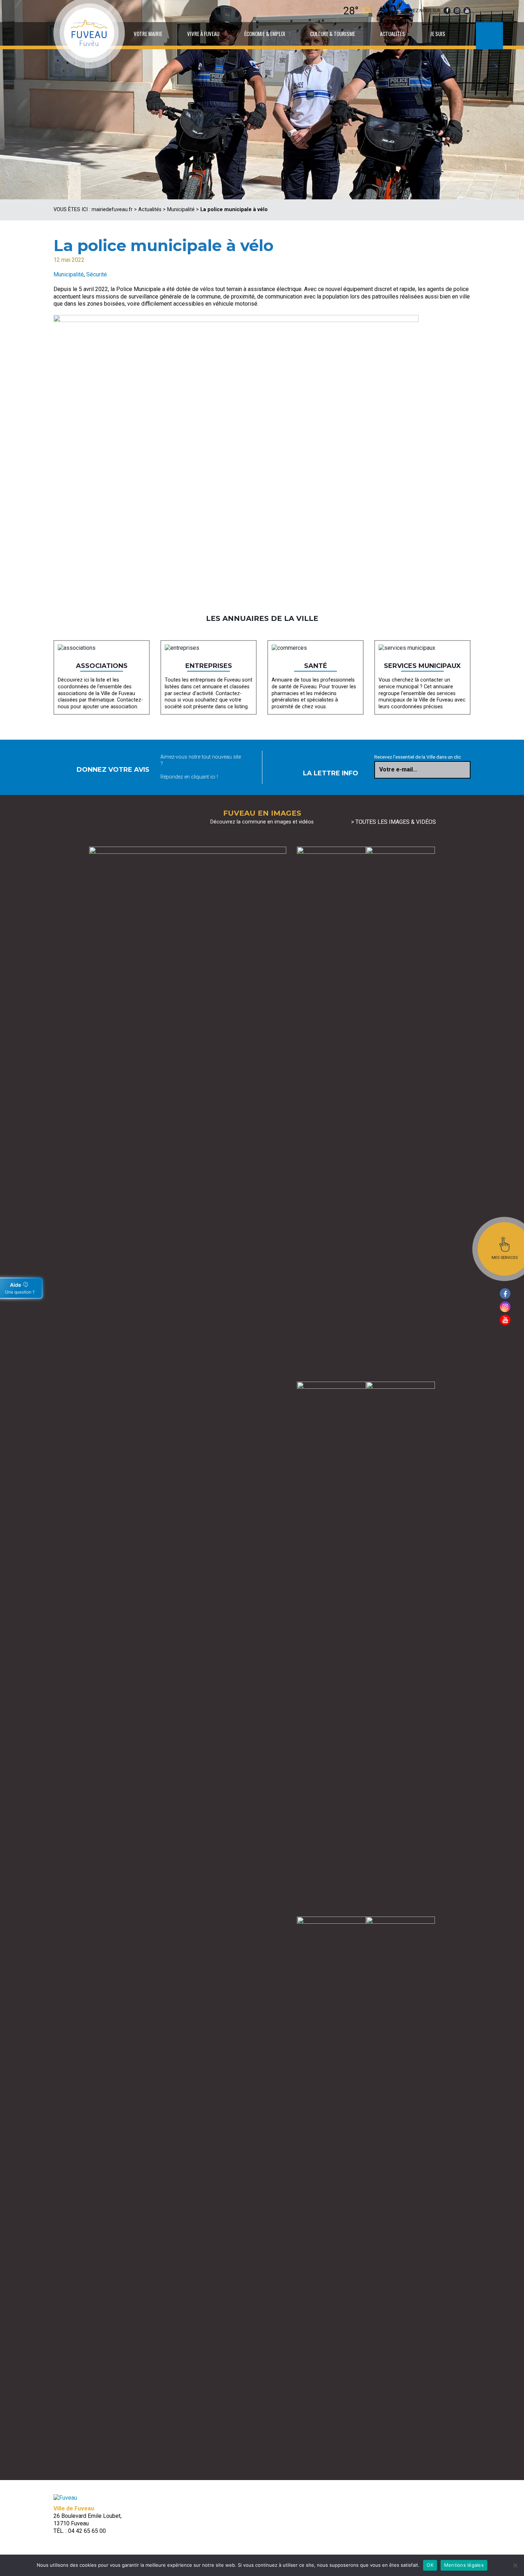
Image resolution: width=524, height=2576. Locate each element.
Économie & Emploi (265, 34)
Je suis (438, 34)
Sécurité (97, 274)
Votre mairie (148, 34)
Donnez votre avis (113, 770)
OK (430, 2565)
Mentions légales (464, 2565)
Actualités (392, 34)
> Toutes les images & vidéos (394, 822)
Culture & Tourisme (333, 34)
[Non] (515, 2565)
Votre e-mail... (398, 769)
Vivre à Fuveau (203, 34)
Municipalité (181, 210)
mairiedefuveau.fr (112, 210)
